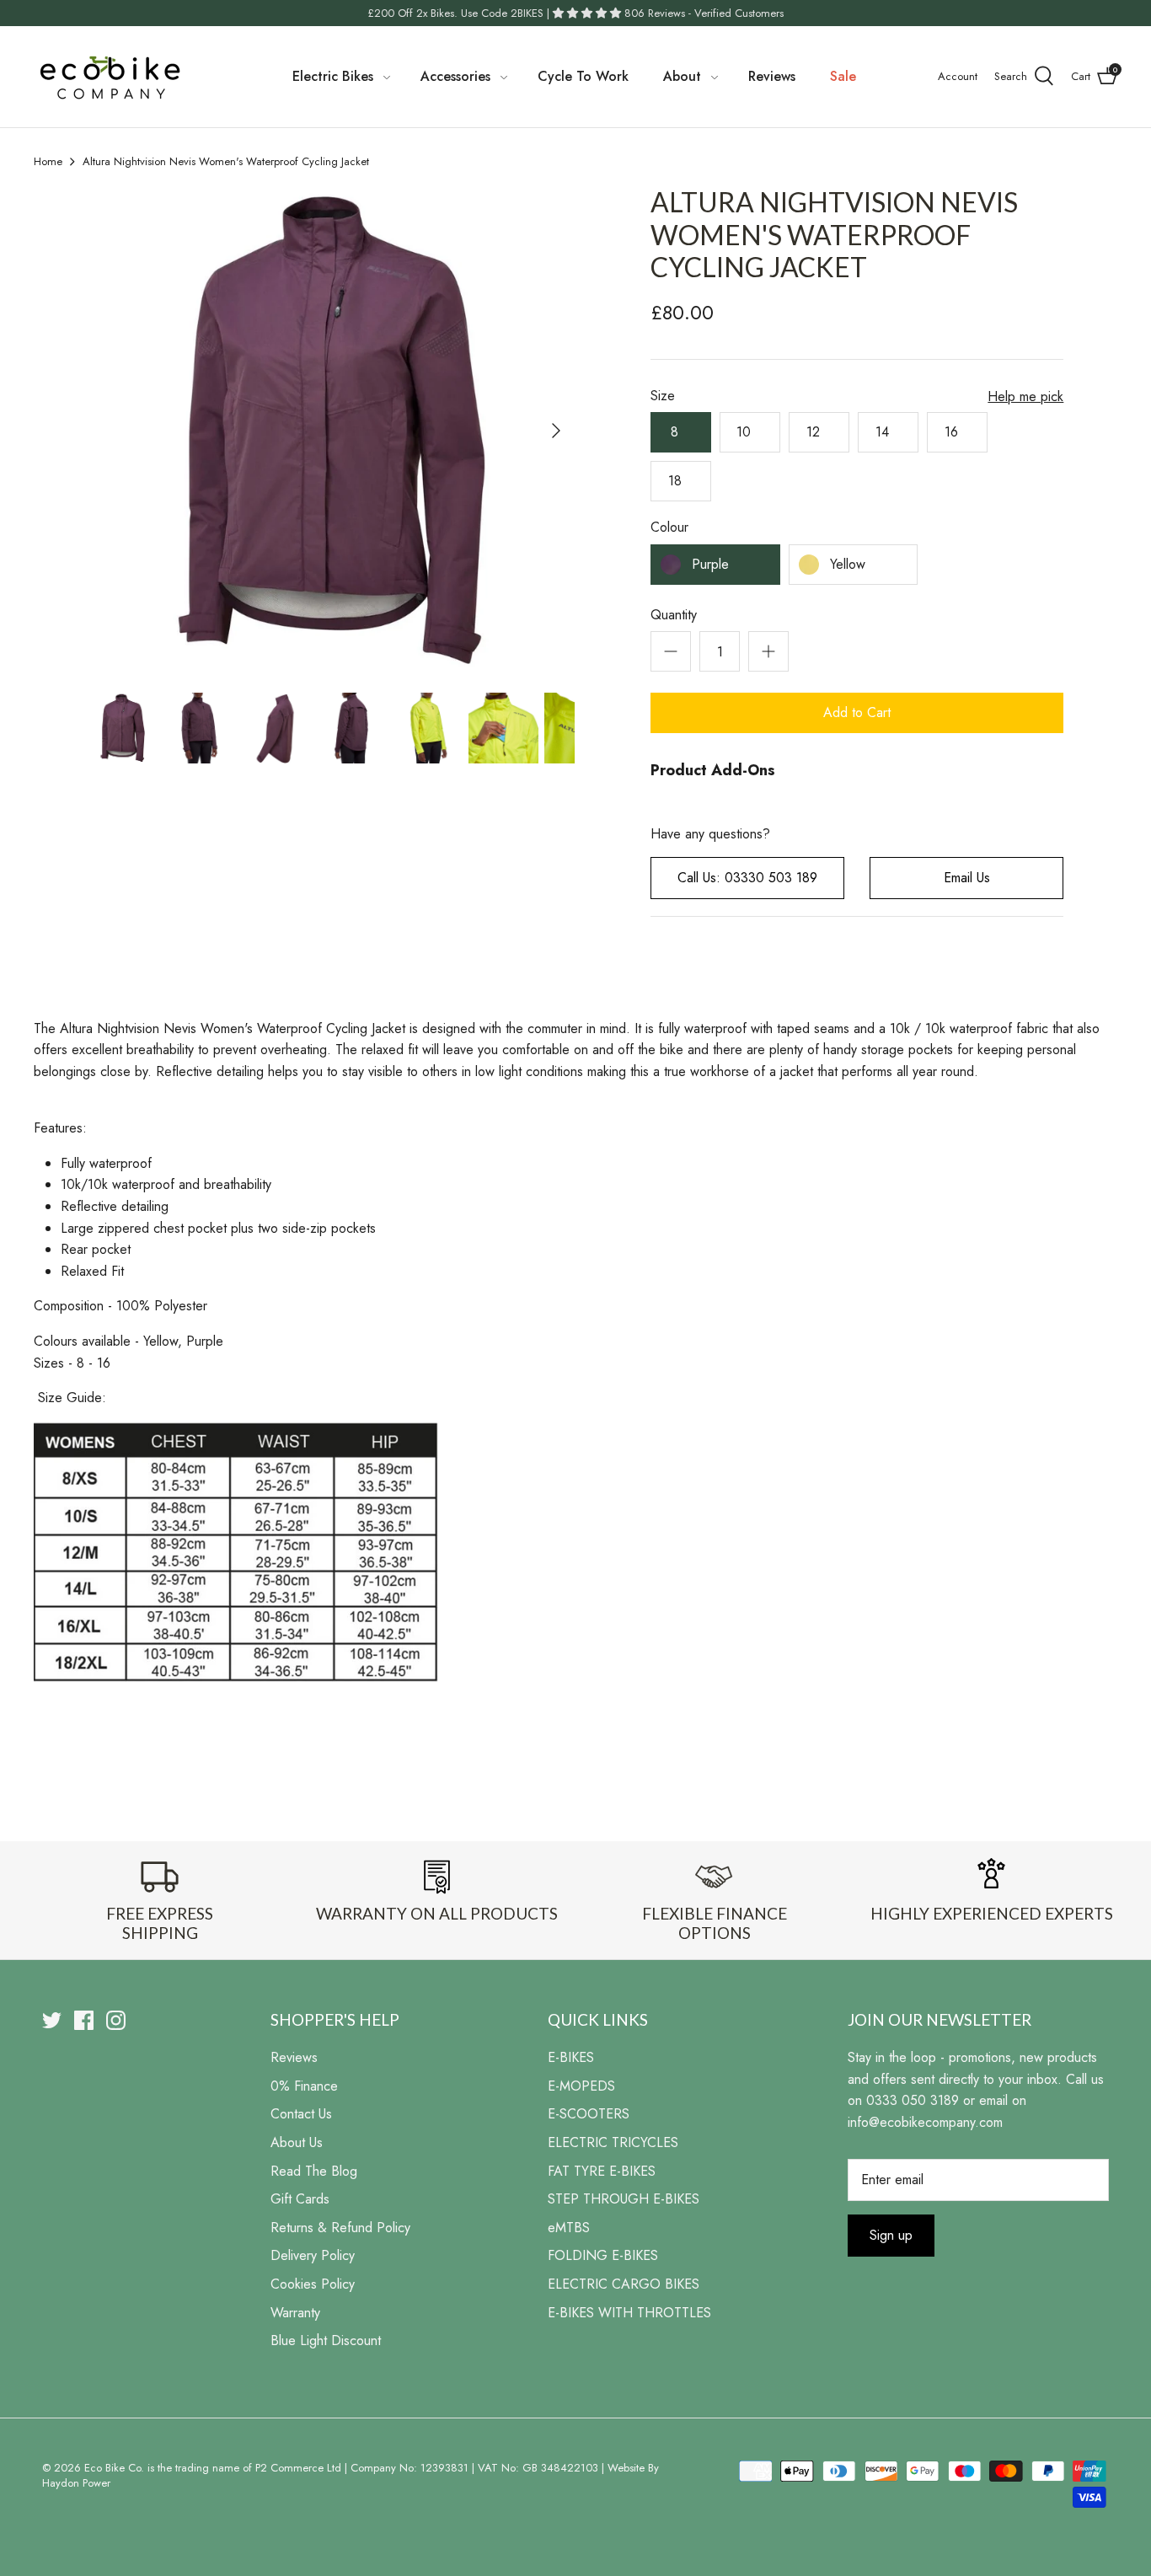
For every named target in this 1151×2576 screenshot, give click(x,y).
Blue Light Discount (326, 2340)
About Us (297, 2142)
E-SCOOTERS (589, 2114)
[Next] (556, 431)
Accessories (455, 76)
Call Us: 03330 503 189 (747, 878)
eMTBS (569, 2228)
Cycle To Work (583, 76)
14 (889, 432)
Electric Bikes (333, 76)
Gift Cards (300, 2199)
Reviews (772, 76)
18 (681, 481)
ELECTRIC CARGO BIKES (624, 2284)
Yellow (848, 564)
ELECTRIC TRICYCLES (613, 2142)
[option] (332, 430)
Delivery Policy (313, 2255)
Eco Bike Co (112, 2468)
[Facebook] (84, 2020)
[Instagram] (116, 2020)
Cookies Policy (313, 2284)
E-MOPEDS (581, 2086)
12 (819, 432)
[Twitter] (52, 2020)
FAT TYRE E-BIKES (602, 2171)
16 (958, 432)
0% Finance (304, 2086)
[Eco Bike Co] (110, 77)
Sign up (891, 2235)
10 (750, 432)
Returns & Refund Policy (340, 2228)
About (682, 76)
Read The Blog (314, 2171)
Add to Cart (857, 712)
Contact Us (301, 2114)
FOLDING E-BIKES (603, 2255)
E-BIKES (571, 2057)
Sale (843, 76)
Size (663, 396)
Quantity (674, 615)
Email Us (967, 878)
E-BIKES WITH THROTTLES (629, 2313)
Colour (669, 528)
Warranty (295, 2313)
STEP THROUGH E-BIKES (624, 2199)
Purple (710, 564)
